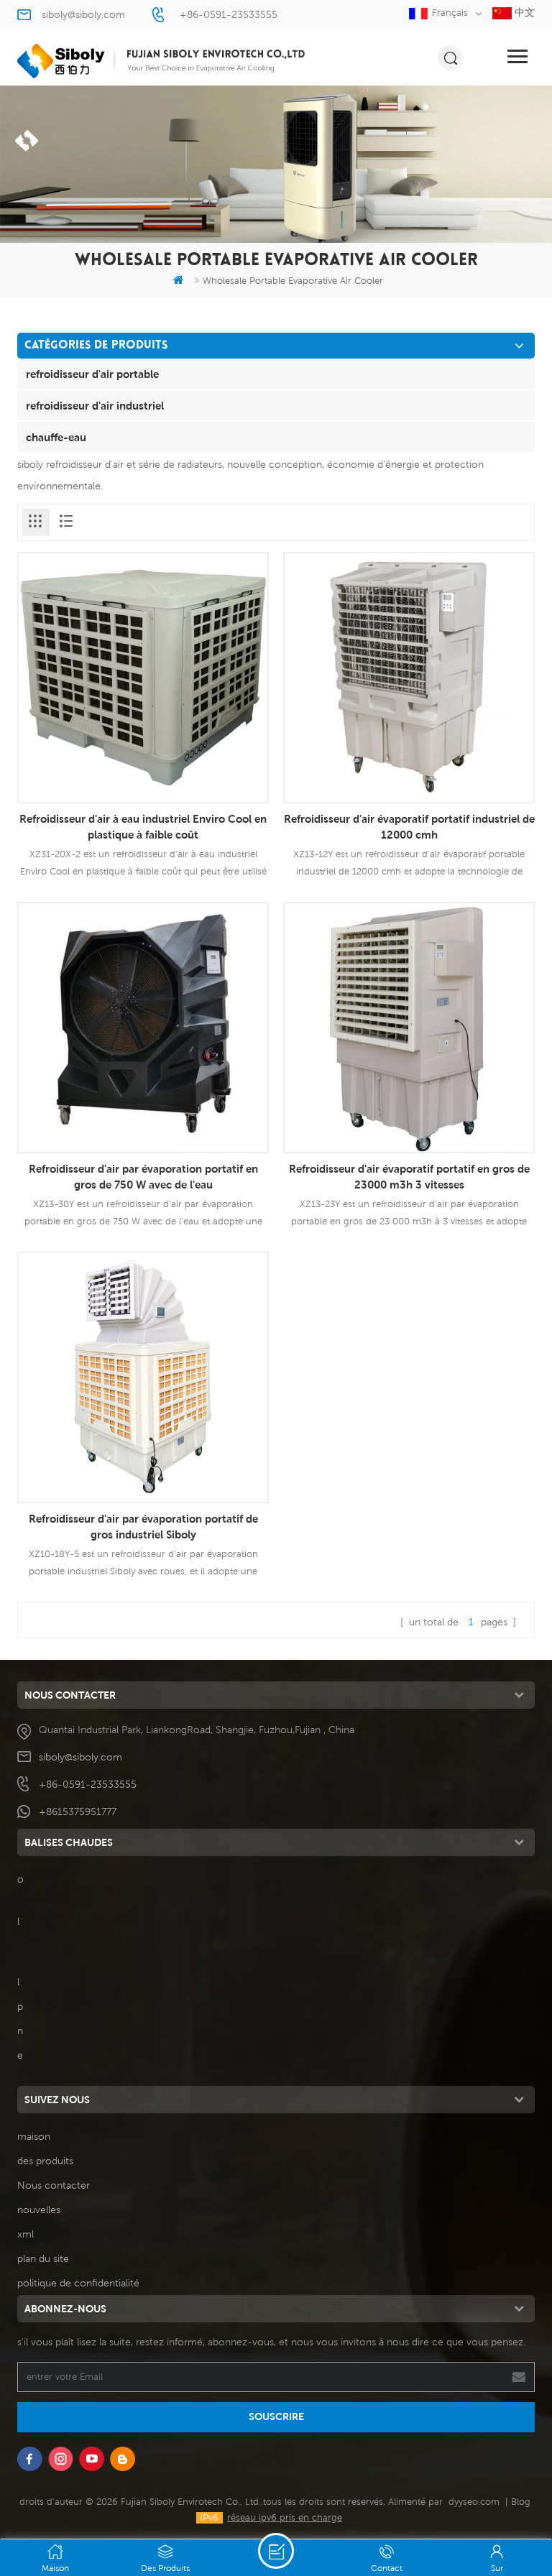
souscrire (276, 2416)
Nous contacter (54, 2185)
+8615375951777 (78, 1811)
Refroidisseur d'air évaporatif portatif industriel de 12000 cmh (409, 826)
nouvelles (39, 2210)
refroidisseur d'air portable (92, 374)
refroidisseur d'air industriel (95, 405)
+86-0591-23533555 (229, 14)
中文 (523, 12)
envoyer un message (276, 2551)
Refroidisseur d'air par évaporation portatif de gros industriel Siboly (143, 1526)
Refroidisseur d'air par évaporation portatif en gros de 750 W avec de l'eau (143, 1176)
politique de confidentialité (78, 2283)
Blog (521, 2502)
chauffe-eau (56, 437)
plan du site (43, 2258)
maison (34, 2136)
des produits (45, 2161)
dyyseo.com (474, 2502)
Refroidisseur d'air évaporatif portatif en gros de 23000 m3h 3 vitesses (409, 1176)
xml (26, 2234)
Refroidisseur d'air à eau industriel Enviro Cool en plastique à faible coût (143, 826)
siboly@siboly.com (83, 14)
